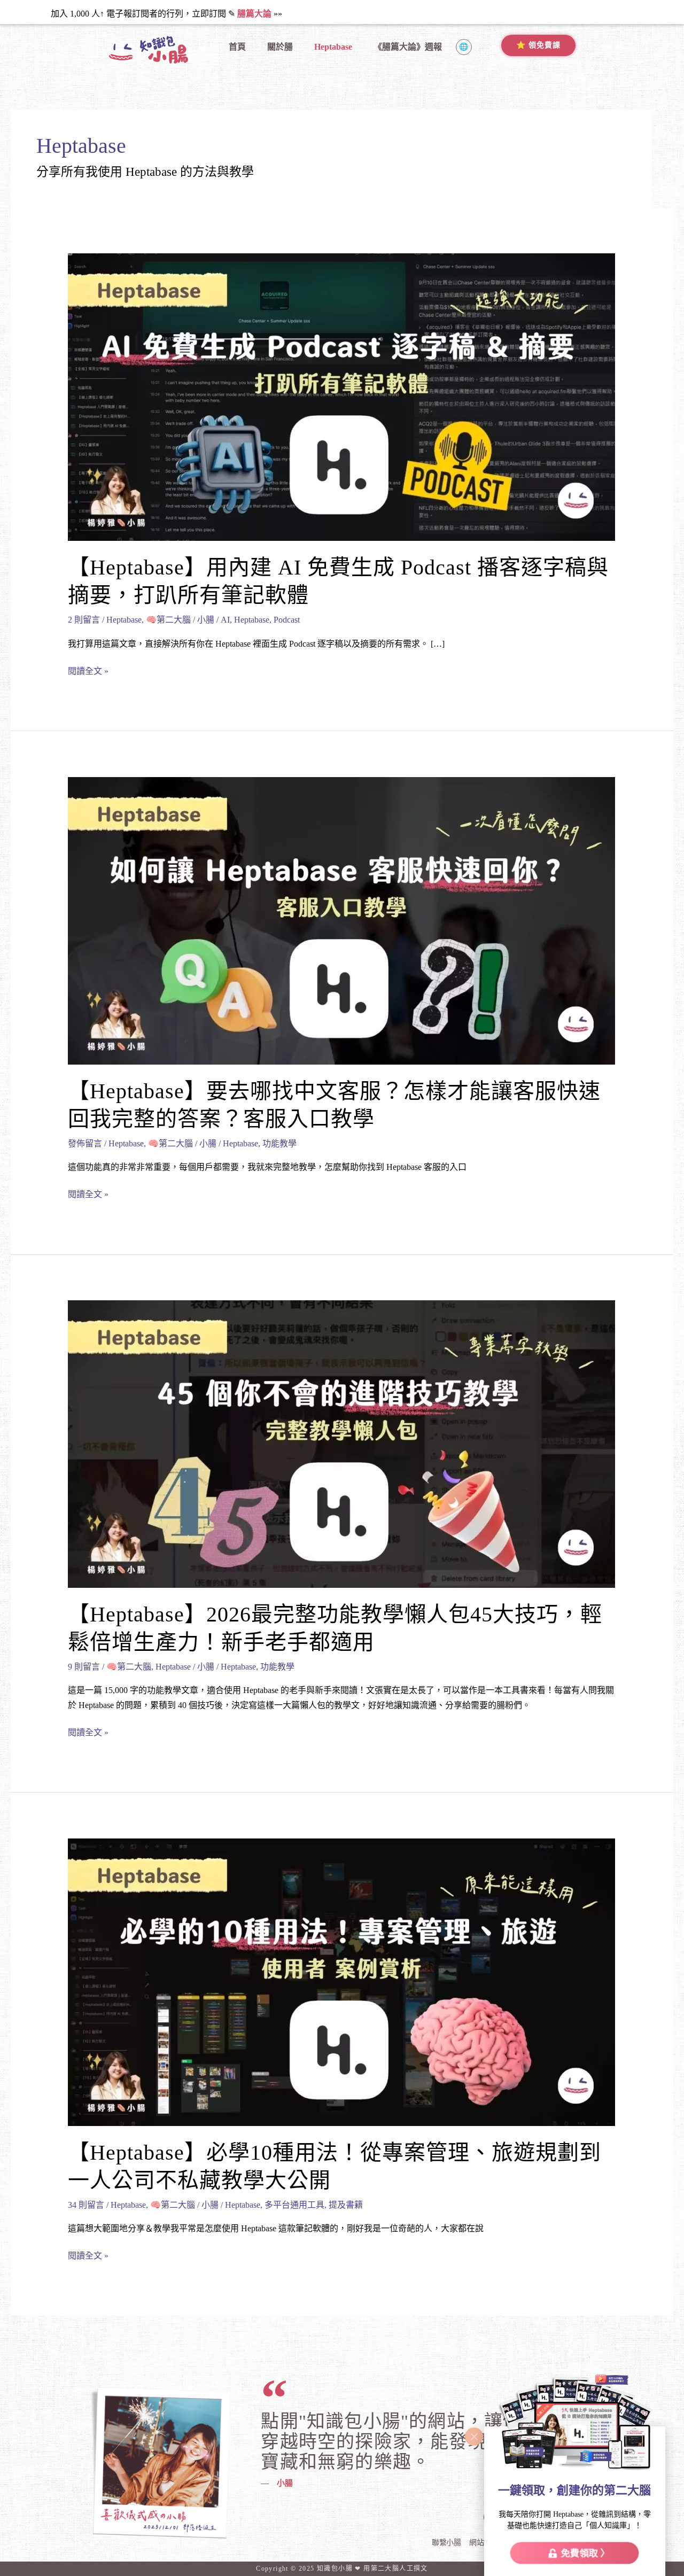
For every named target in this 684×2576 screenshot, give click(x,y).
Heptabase (333, 47)
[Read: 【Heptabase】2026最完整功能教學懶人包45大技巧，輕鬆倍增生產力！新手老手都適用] (341, 1443)
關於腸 (280, 47)
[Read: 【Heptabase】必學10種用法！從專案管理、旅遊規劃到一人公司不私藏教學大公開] (341, 1981)
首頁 (237, 47)
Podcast (287, 620)
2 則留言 (84, 620)
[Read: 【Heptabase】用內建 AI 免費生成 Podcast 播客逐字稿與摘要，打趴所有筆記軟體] (341, 396)
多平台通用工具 (294, 2205)
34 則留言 (86, 2205)
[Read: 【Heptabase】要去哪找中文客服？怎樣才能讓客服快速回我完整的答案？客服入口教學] (341, 920)
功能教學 (279, 1143)
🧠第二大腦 (168, 620)
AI (225, 620)
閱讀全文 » (88, 670)
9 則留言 (84, 1667)
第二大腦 (385, 2569)
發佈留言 (85, 1143)
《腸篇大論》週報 (408, 47)
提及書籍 (346, 2205)
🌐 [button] (464, 47)
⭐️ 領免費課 (538, 45)
